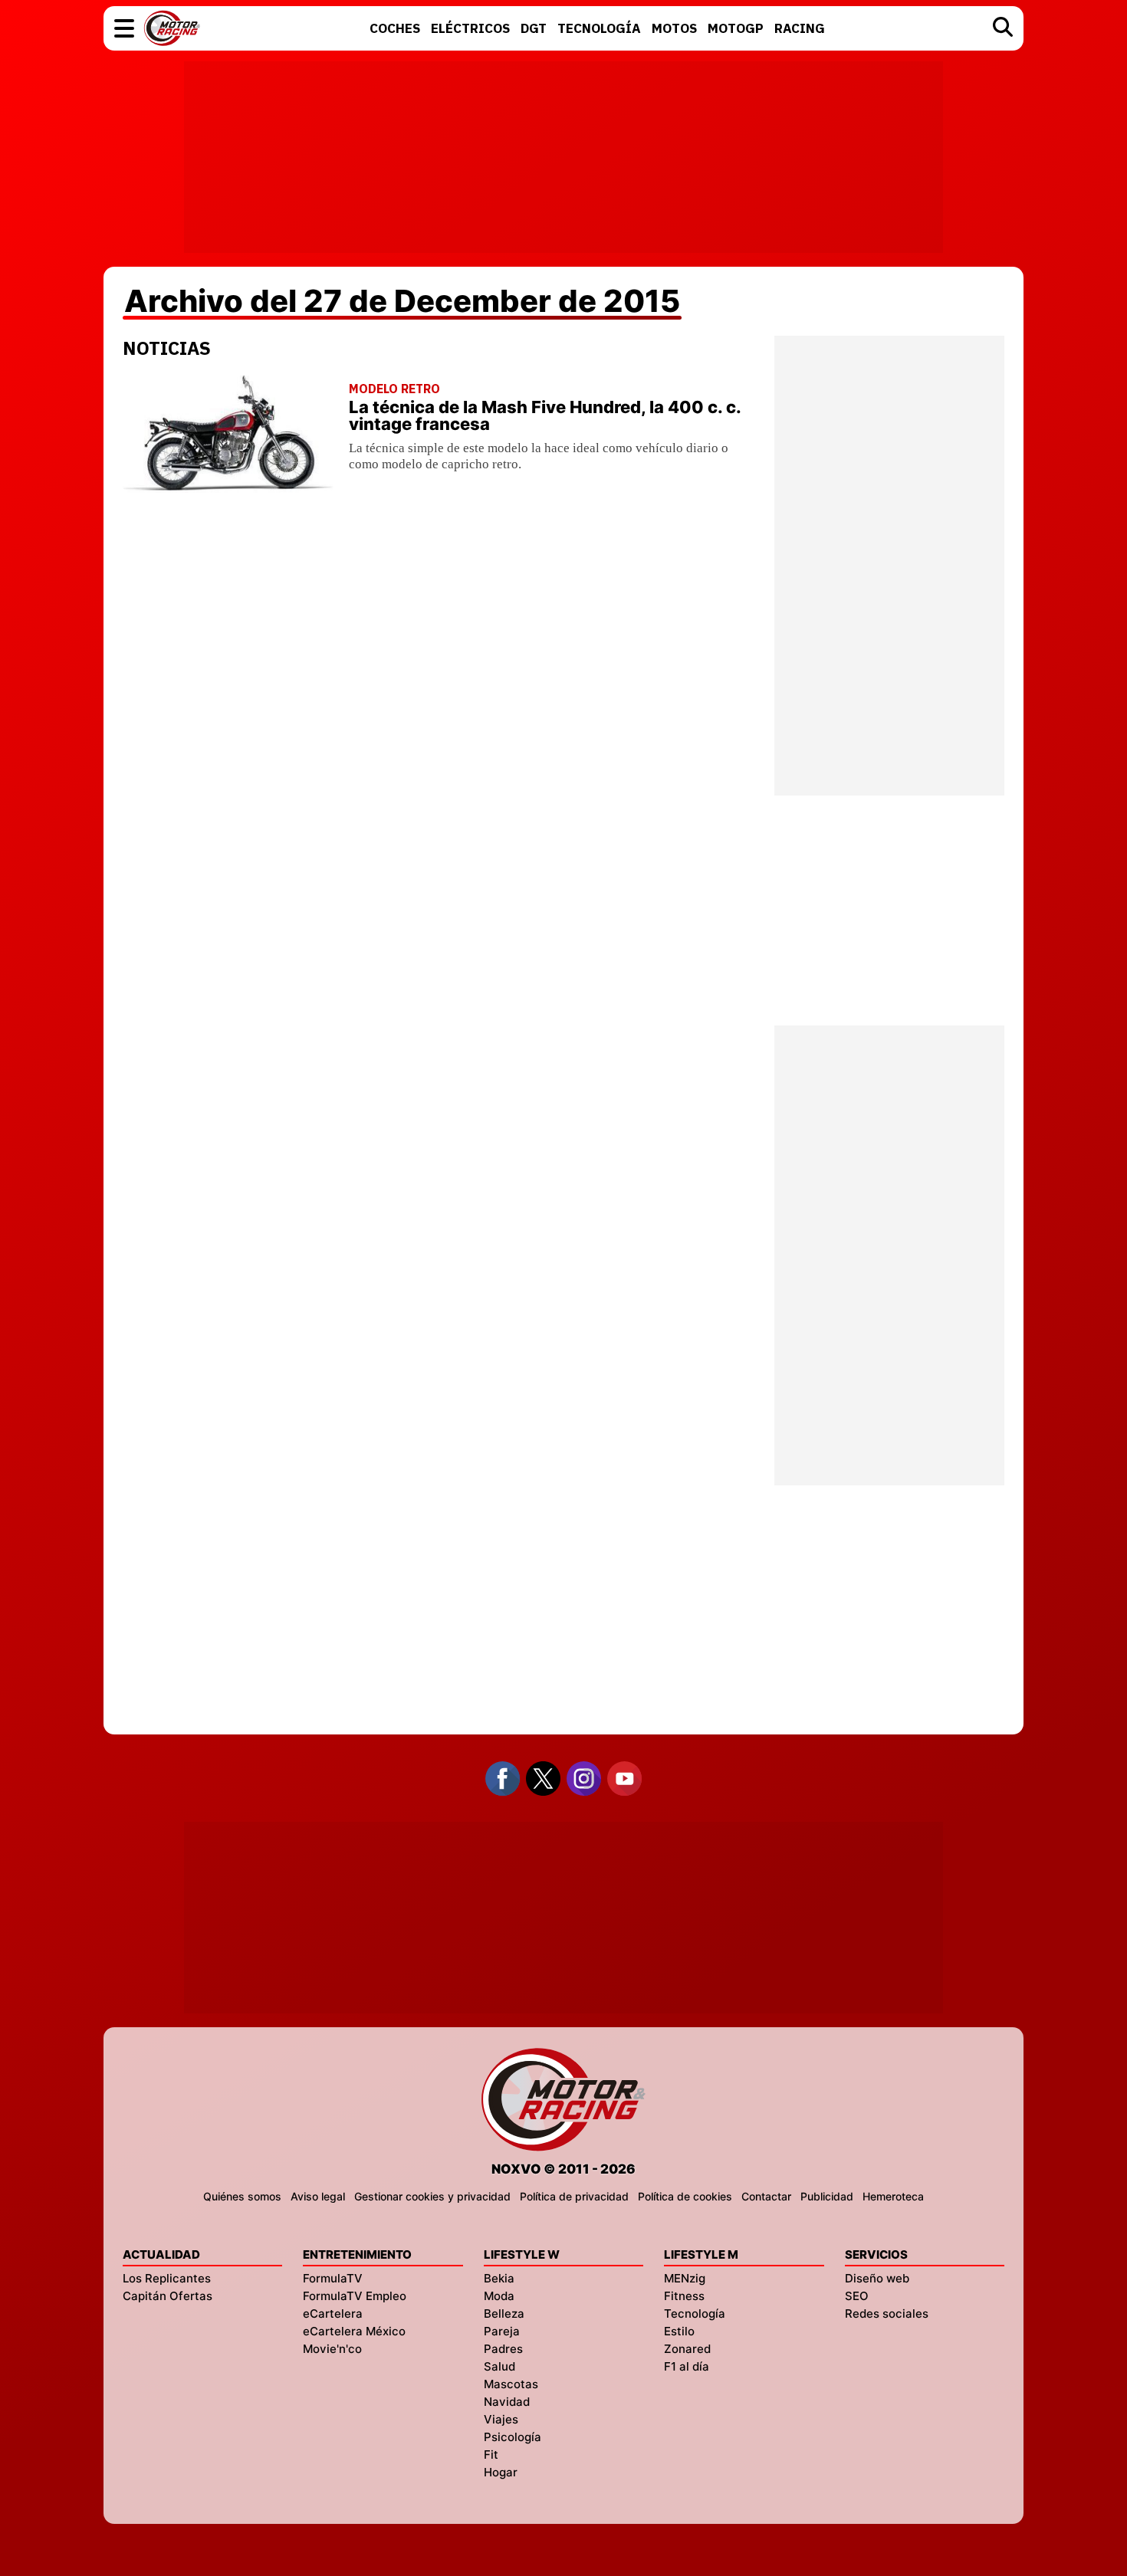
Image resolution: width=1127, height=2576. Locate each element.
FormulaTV (333, 2278)
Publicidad (827, 2196)
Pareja (502, 2331)
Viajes (501, 2419)
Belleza (504, 2313)
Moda (499, 2296)
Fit (491, 2455)
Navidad (507, 2402)
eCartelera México (354, 2331)
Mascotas (511, 2384)
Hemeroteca (893, 2196)
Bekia (499, 2278)
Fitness (684, 2296)
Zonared (687, 2349)
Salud (499, 2366)
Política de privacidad (574, 2196)
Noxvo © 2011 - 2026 (563, 2169)
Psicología (513, 2437)
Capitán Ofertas (168, 2296)
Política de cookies (685, 2196)
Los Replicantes (167, 2278)
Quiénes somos (242, 2196)
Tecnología (695, 2313)
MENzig (685, 2278)
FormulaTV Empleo (355, 2296)
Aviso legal (318, 2196)
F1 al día (687, 2366)
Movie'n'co (332, 2349)
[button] (124, 28)
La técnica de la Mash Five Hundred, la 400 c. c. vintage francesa (545, 415)
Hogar (501, 2472)
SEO (857, 2296)
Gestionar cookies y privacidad (432, 2196)
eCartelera (333, 2313)
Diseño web (877, 2278)
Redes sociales (887, 2313)
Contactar (766, 2196)
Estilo (679, 2331)
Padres (503, 2349)
